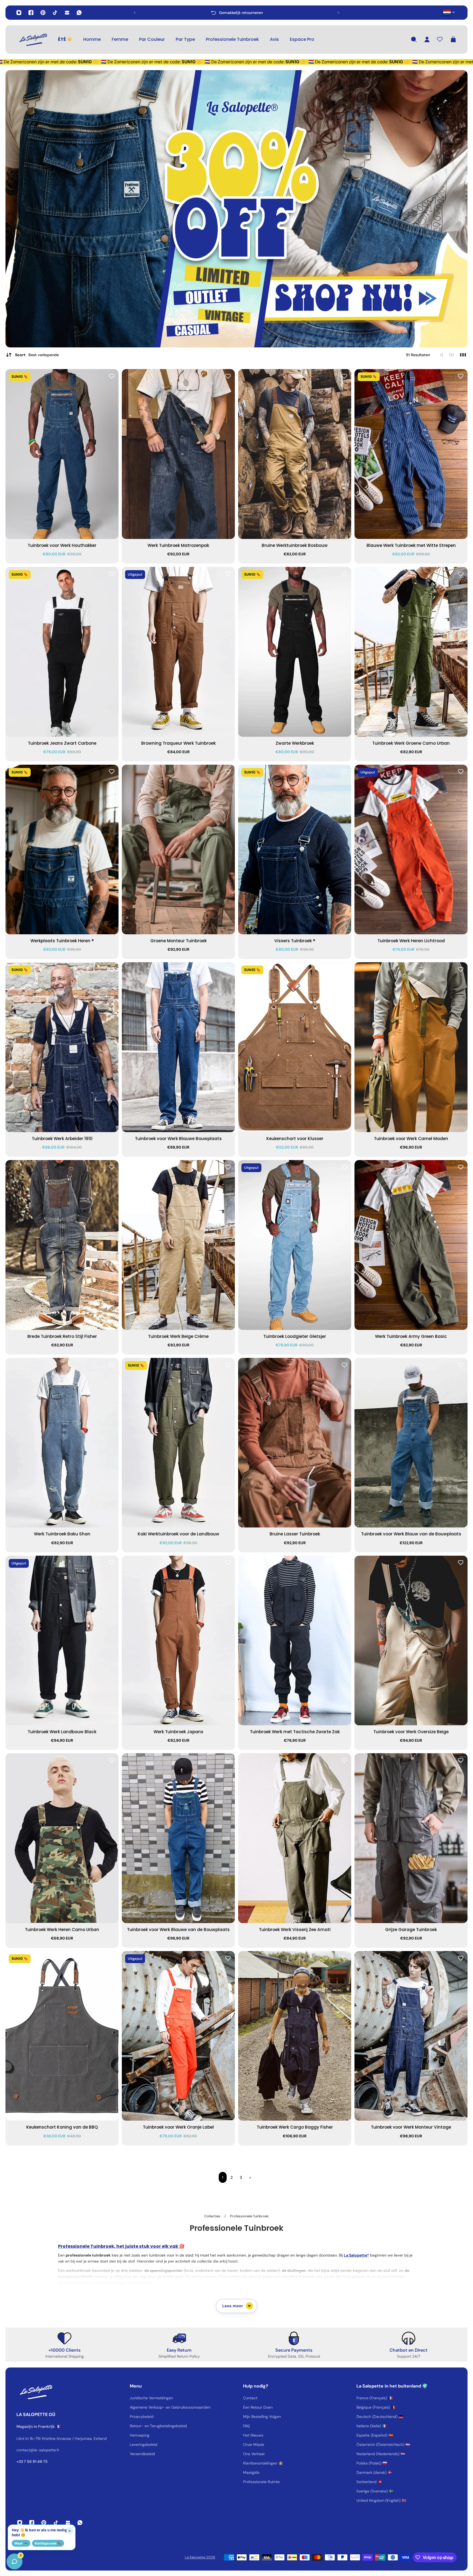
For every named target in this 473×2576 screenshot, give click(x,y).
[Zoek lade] (414, 39)
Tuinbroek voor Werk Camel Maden (411, 1139)
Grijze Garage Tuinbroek (411, 1930)
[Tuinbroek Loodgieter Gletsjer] (295, 1245)
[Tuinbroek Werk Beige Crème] (178, 1245)
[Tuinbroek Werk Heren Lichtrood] (411, 850)
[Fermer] (86, 2436)
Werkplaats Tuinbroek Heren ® (62, 941)
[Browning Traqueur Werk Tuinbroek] (178, 652)
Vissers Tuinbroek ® (295, 941)
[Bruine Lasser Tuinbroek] (295, 1443)
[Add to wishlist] (112, 376)
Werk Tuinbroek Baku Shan (62, 1534)
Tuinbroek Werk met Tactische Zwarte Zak (295, 1732)
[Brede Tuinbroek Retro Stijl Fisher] (62, 1245)
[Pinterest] (43, 13)
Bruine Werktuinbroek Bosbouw (295, 545)
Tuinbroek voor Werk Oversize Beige (411, 1732)
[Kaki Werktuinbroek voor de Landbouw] (178, 1443)
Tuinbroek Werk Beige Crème (178, 1336)
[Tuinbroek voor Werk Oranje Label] (178, 2036)
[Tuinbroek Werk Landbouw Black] (62, 1641)
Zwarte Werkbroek (295, 743)
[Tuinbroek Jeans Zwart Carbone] (62, 652)
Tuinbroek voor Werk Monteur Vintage (411, 2127)
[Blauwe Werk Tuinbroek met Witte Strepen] (411, 454)
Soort (37, 355)
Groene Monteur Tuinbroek (178, 941)
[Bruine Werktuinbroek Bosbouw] (295, 454)
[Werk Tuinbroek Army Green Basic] (411, 1245)
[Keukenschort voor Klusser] (295, 1047)
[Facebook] (31, 13)
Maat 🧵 (21, 2543)
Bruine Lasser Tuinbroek (295, 1534)
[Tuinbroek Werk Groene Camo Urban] (411, 652)
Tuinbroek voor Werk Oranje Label (178, 2127)
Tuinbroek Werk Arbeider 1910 (62, 1139)
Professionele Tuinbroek (249, 2216)
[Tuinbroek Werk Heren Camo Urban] (62, 1838)
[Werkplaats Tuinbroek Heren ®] (62, 850)
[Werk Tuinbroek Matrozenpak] (178, 454)
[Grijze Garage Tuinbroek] (411, 1838)
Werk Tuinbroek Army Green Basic (411, 1336)
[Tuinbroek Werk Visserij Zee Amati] (295, 1838)
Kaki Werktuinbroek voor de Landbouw (178, 1534)
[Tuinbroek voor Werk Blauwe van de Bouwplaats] (178, 1838)
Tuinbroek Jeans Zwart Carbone (62, 743)
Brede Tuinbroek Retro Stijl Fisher (62, 1336)
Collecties (213, 2216)
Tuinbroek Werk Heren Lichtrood (411, 941)
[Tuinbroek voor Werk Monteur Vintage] (411, 2036)
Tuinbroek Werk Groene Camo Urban (411, 743)
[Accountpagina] (427, 39)
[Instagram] (19, 13)
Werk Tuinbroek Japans (178, 1732)
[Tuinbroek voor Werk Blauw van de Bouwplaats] (411, 1443)
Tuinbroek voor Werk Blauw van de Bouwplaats (411, 1534)
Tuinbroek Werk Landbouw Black (62, 1732)
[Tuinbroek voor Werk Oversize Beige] (411, 1641)
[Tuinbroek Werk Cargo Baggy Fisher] (295, 2036)
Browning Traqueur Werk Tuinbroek (178, 743)
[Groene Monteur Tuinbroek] (178, 850)
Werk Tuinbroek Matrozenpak (178, 545)
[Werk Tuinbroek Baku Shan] (62, 1443)
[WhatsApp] (79, 13)
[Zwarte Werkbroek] (295, 652)
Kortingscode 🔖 (48, 2543)
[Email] (67, 13)
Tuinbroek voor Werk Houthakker (62, 545)
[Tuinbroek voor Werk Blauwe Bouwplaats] (178, 1047)
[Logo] (33, 39)
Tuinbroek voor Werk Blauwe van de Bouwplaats (178, 1930)
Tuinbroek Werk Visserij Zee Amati (295, 1930)
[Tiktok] (55, 13)
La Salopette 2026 (200, 2557)
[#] (236, 209)
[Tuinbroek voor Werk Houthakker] (62, 454)
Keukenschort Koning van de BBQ (62, 2127)
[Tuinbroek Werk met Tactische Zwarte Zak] (295, 1641)
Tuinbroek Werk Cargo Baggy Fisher (295, 2127)
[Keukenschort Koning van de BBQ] (62, 2036)
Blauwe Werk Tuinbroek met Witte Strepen (411, 545)
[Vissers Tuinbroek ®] (295, 850)
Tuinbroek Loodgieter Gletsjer (295, 1336)
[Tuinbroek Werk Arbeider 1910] (62, 1047)
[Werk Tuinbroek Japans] (178, 1641)
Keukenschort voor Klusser (295, 1139)
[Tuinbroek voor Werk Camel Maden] (411, 1047)
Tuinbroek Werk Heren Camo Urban (62, 1930)
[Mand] (453, 39)
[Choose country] (449, 12)
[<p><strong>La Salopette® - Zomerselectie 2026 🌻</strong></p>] (238, 13)
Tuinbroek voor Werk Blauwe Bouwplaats (178, 1139)
